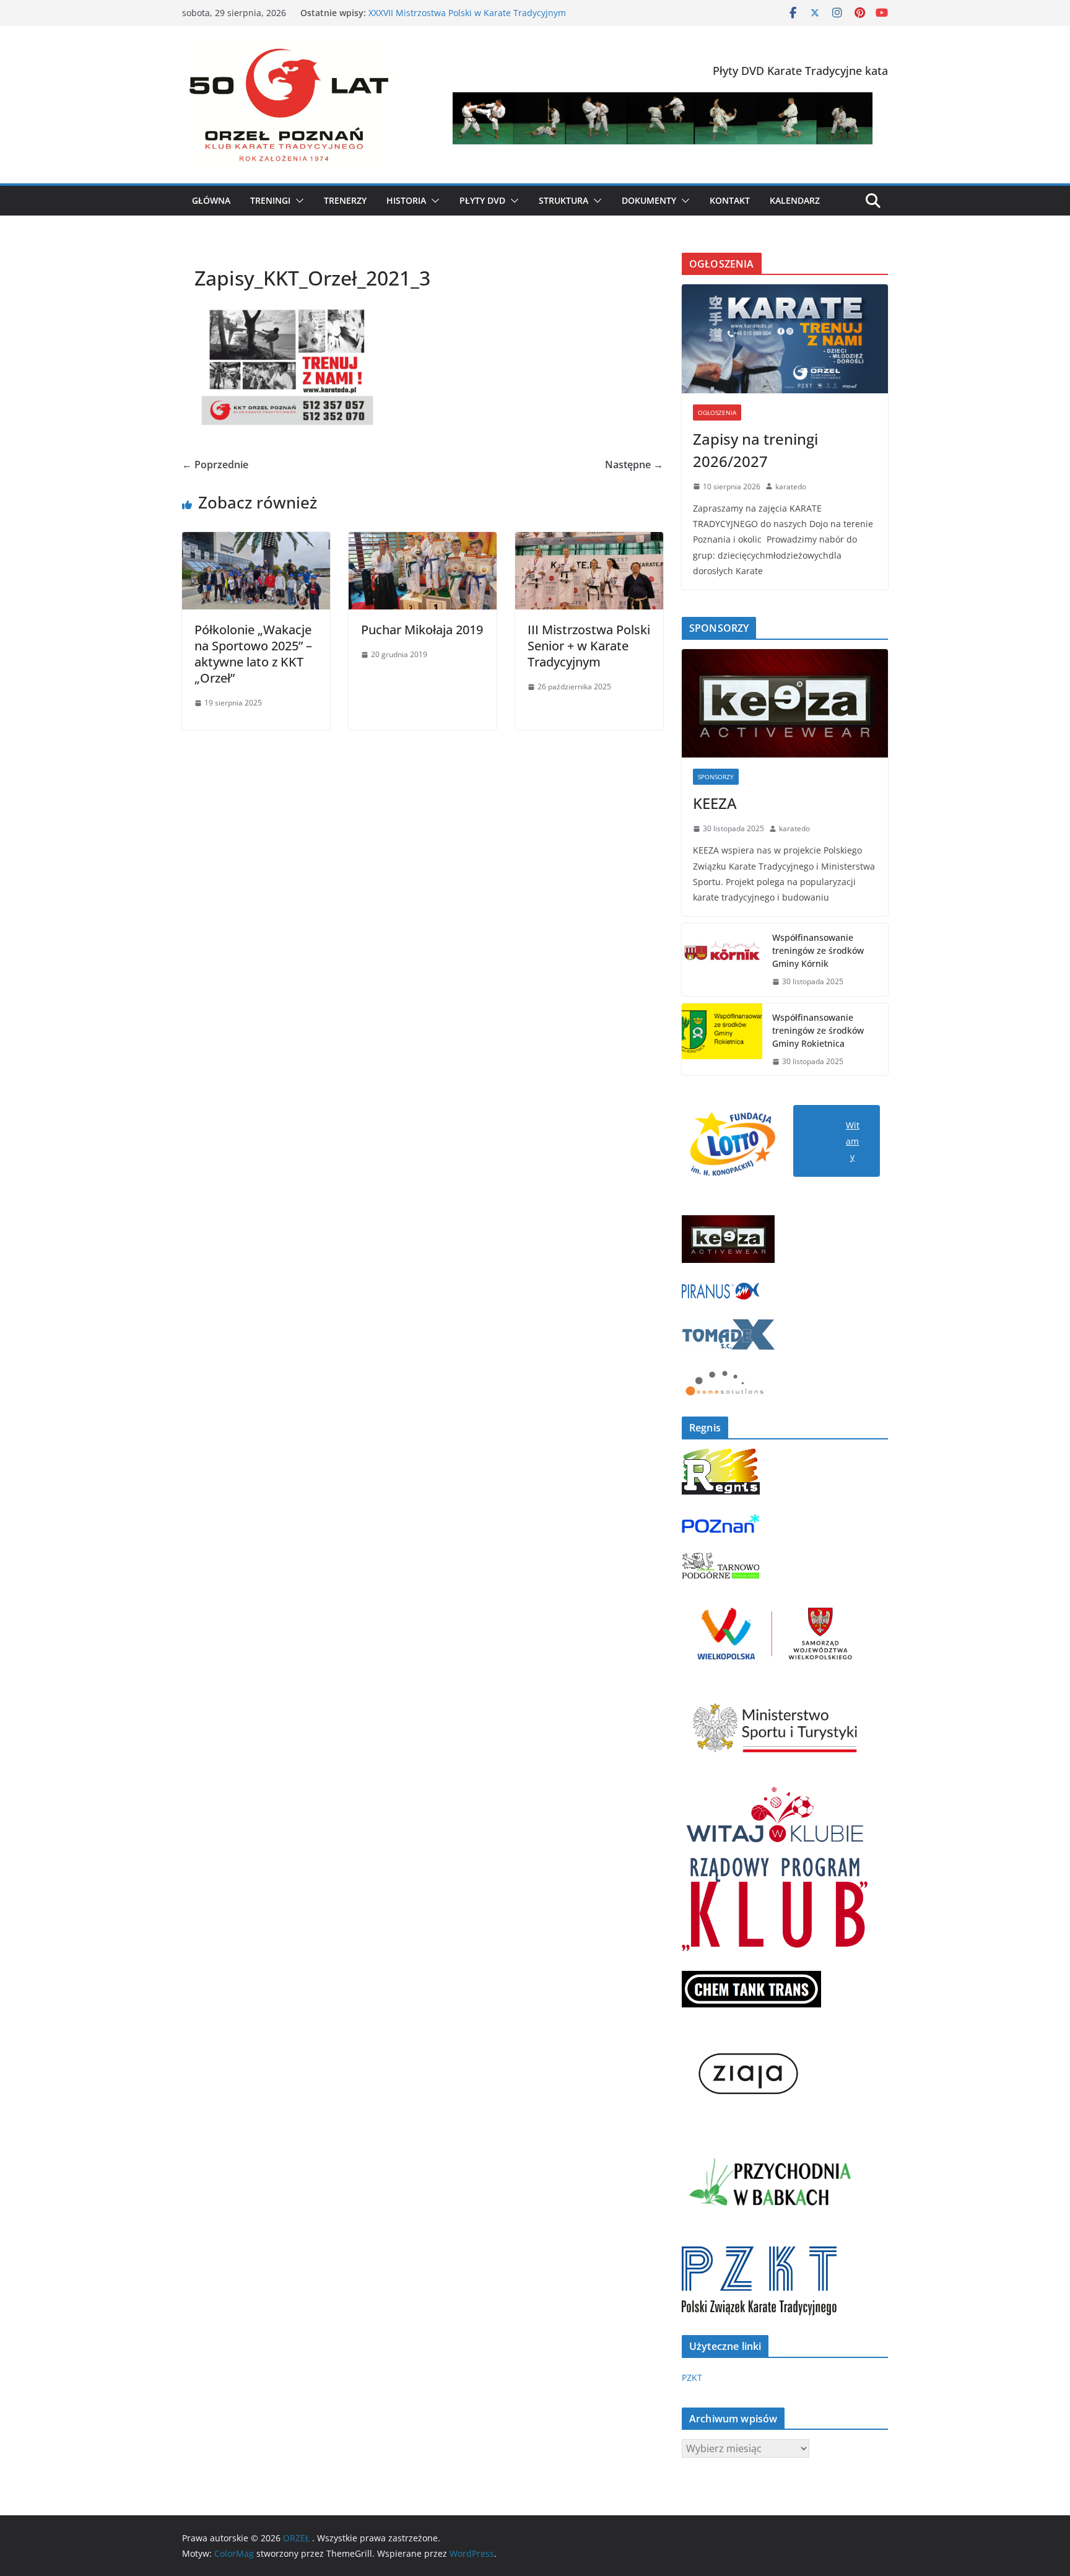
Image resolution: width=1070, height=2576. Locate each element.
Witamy (853, 1141)
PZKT (692, 2377)
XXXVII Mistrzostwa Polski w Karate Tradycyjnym (468, 14)
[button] (297, 201)
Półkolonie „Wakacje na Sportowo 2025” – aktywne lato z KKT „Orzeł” (253, 654)
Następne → (634, 465)
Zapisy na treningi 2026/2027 (755, 450)
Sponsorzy (716, 777)
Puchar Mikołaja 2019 (422, 630)
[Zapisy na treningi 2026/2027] (785, 338)
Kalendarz (795, 200)
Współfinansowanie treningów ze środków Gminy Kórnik (818, 950)
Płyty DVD (482, 200)
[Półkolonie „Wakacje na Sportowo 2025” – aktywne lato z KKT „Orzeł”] (256, 541)
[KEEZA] (785, 703)
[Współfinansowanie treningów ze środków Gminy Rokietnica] (722, 1040)
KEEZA (715, 803)
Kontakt (730, 200)
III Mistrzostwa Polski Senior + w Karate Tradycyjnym (589, 646)
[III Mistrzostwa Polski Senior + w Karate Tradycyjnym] (589, 541)
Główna (211, 200)
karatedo (791, 487)
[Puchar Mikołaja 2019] (423, 541)
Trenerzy (345, 200)
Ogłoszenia (717, 413)
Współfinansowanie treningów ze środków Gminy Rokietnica (818, 1030)
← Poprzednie (215, 465)
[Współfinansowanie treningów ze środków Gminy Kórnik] (722, 960)
